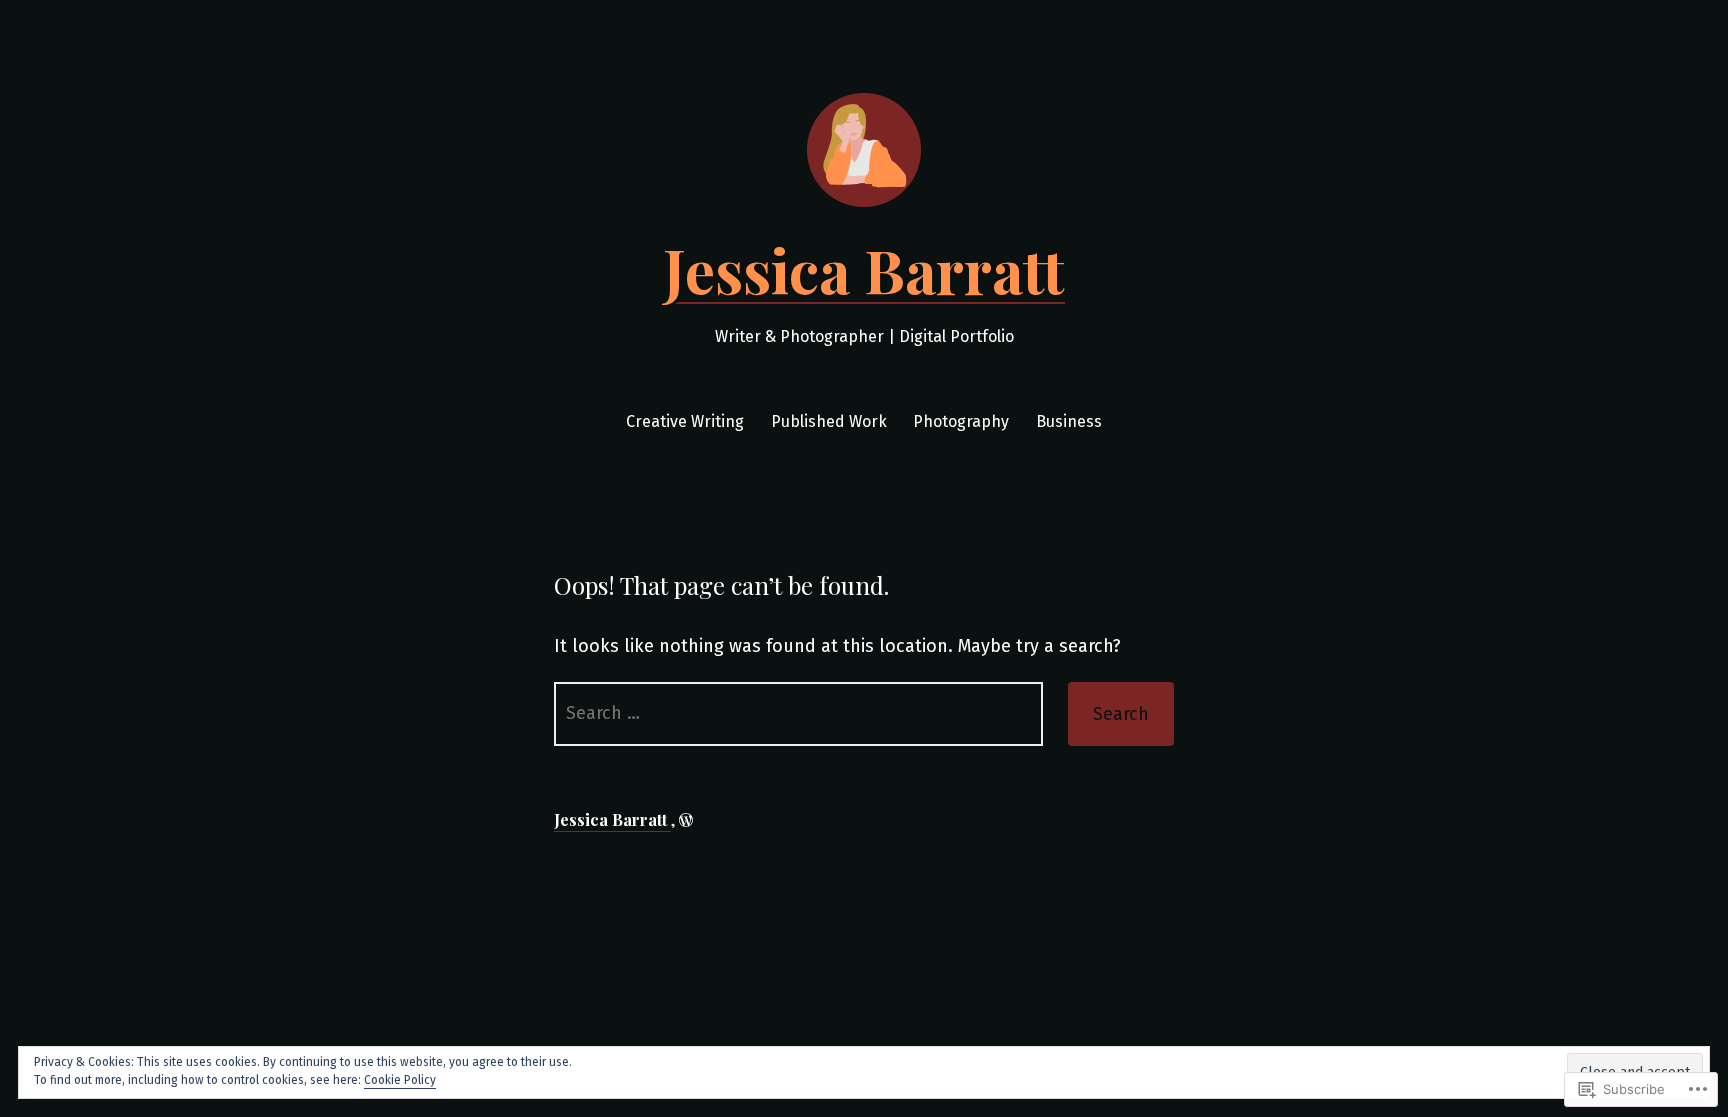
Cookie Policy (400, 1080)
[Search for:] (798, 714)
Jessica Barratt (864, 269)
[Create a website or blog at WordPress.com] (686, 819)
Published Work (829, 421)
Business (1069, 421)
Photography (961, 421)
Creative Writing (685, 421)
